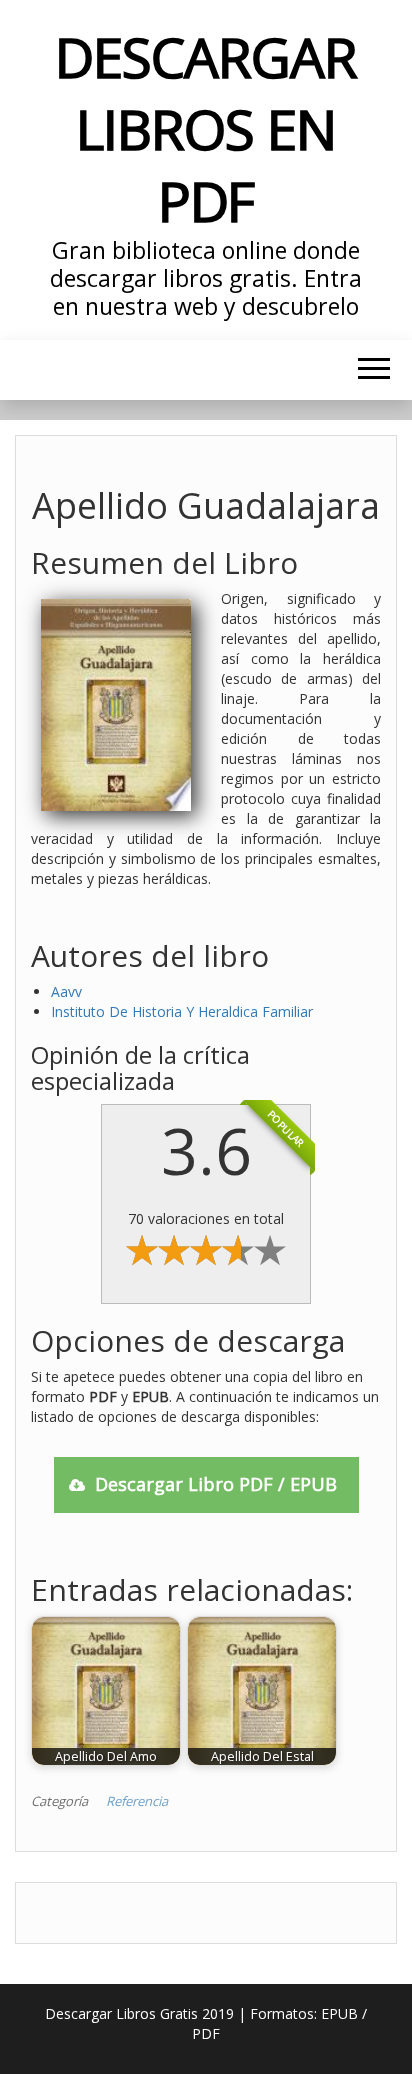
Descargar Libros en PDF (205, 128)
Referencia (137, 1801)
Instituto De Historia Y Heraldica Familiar (182, 1011)
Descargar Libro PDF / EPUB (216, 1484)
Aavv (66, 991)
